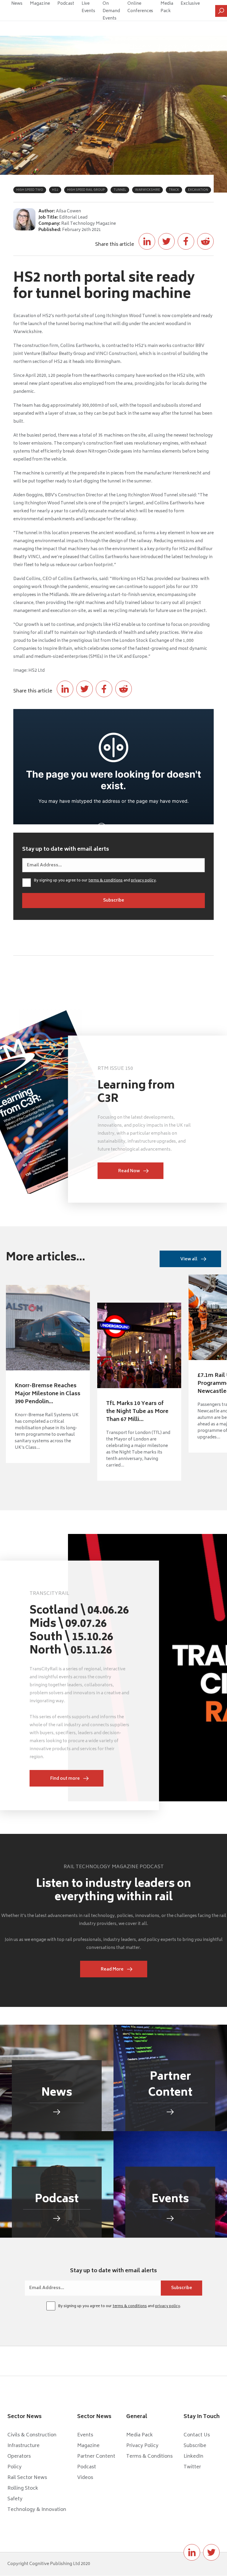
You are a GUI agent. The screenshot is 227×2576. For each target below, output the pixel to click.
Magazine (40, 4)
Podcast (66, 4)
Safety (15, 2499)
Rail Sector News (27, 2478)
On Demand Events (111, 11)
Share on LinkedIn (147, 241)
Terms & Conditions (149, 2457)
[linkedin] (192, 2552)
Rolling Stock (23, 2488)
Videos (85, 2478)
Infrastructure (23, 2446)
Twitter (192, 2467)
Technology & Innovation (37, 2510)
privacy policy (143, 881)
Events (85, 2435)
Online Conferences (140, 7)
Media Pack (167, 7)
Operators (19, 2457)
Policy (14, 2467)
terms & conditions (106, 881)
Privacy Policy (142, 2446)
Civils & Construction (32, 2435)
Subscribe (195, 2446)
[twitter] (211, 2552)
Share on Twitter (166, 241)
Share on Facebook (186, 241)
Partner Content (96, 2457)
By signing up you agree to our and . (95, 881)
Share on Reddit (205, 241)
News (17, 4)
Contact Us (197, 2435)
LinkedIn (193, 2457)
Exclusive (190, 4)
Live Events (89, 7)
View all (189, 1259)
